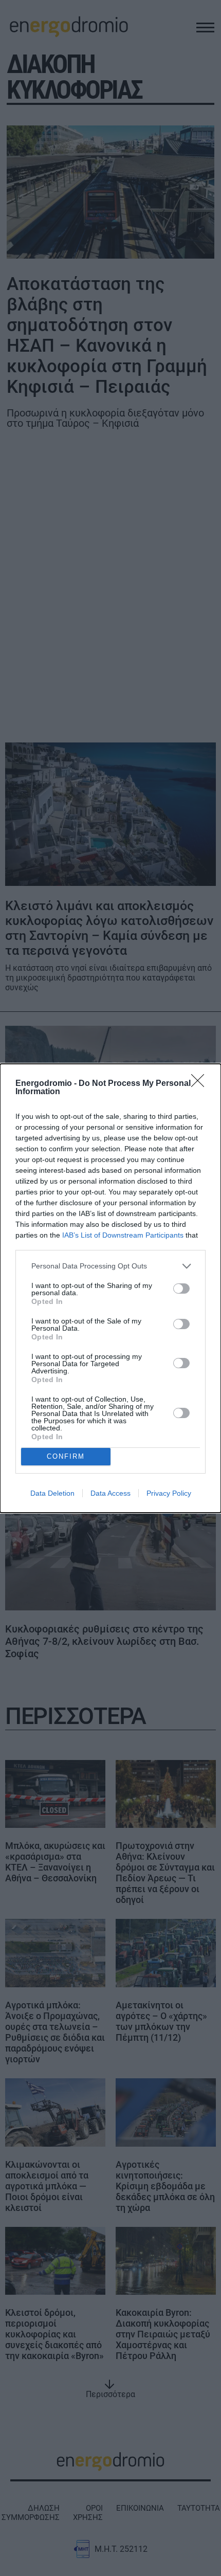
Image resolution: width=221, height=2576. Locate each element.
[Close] (201, 1084)
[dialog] (110, 1288)
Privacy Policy (169, 1493)
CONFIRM (66, 1456)
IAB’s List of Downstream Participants (123, 1235)
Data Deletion (52, 1493)
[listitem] (110, 1266)
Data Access (110, 1493)
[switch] (181, 1289)
